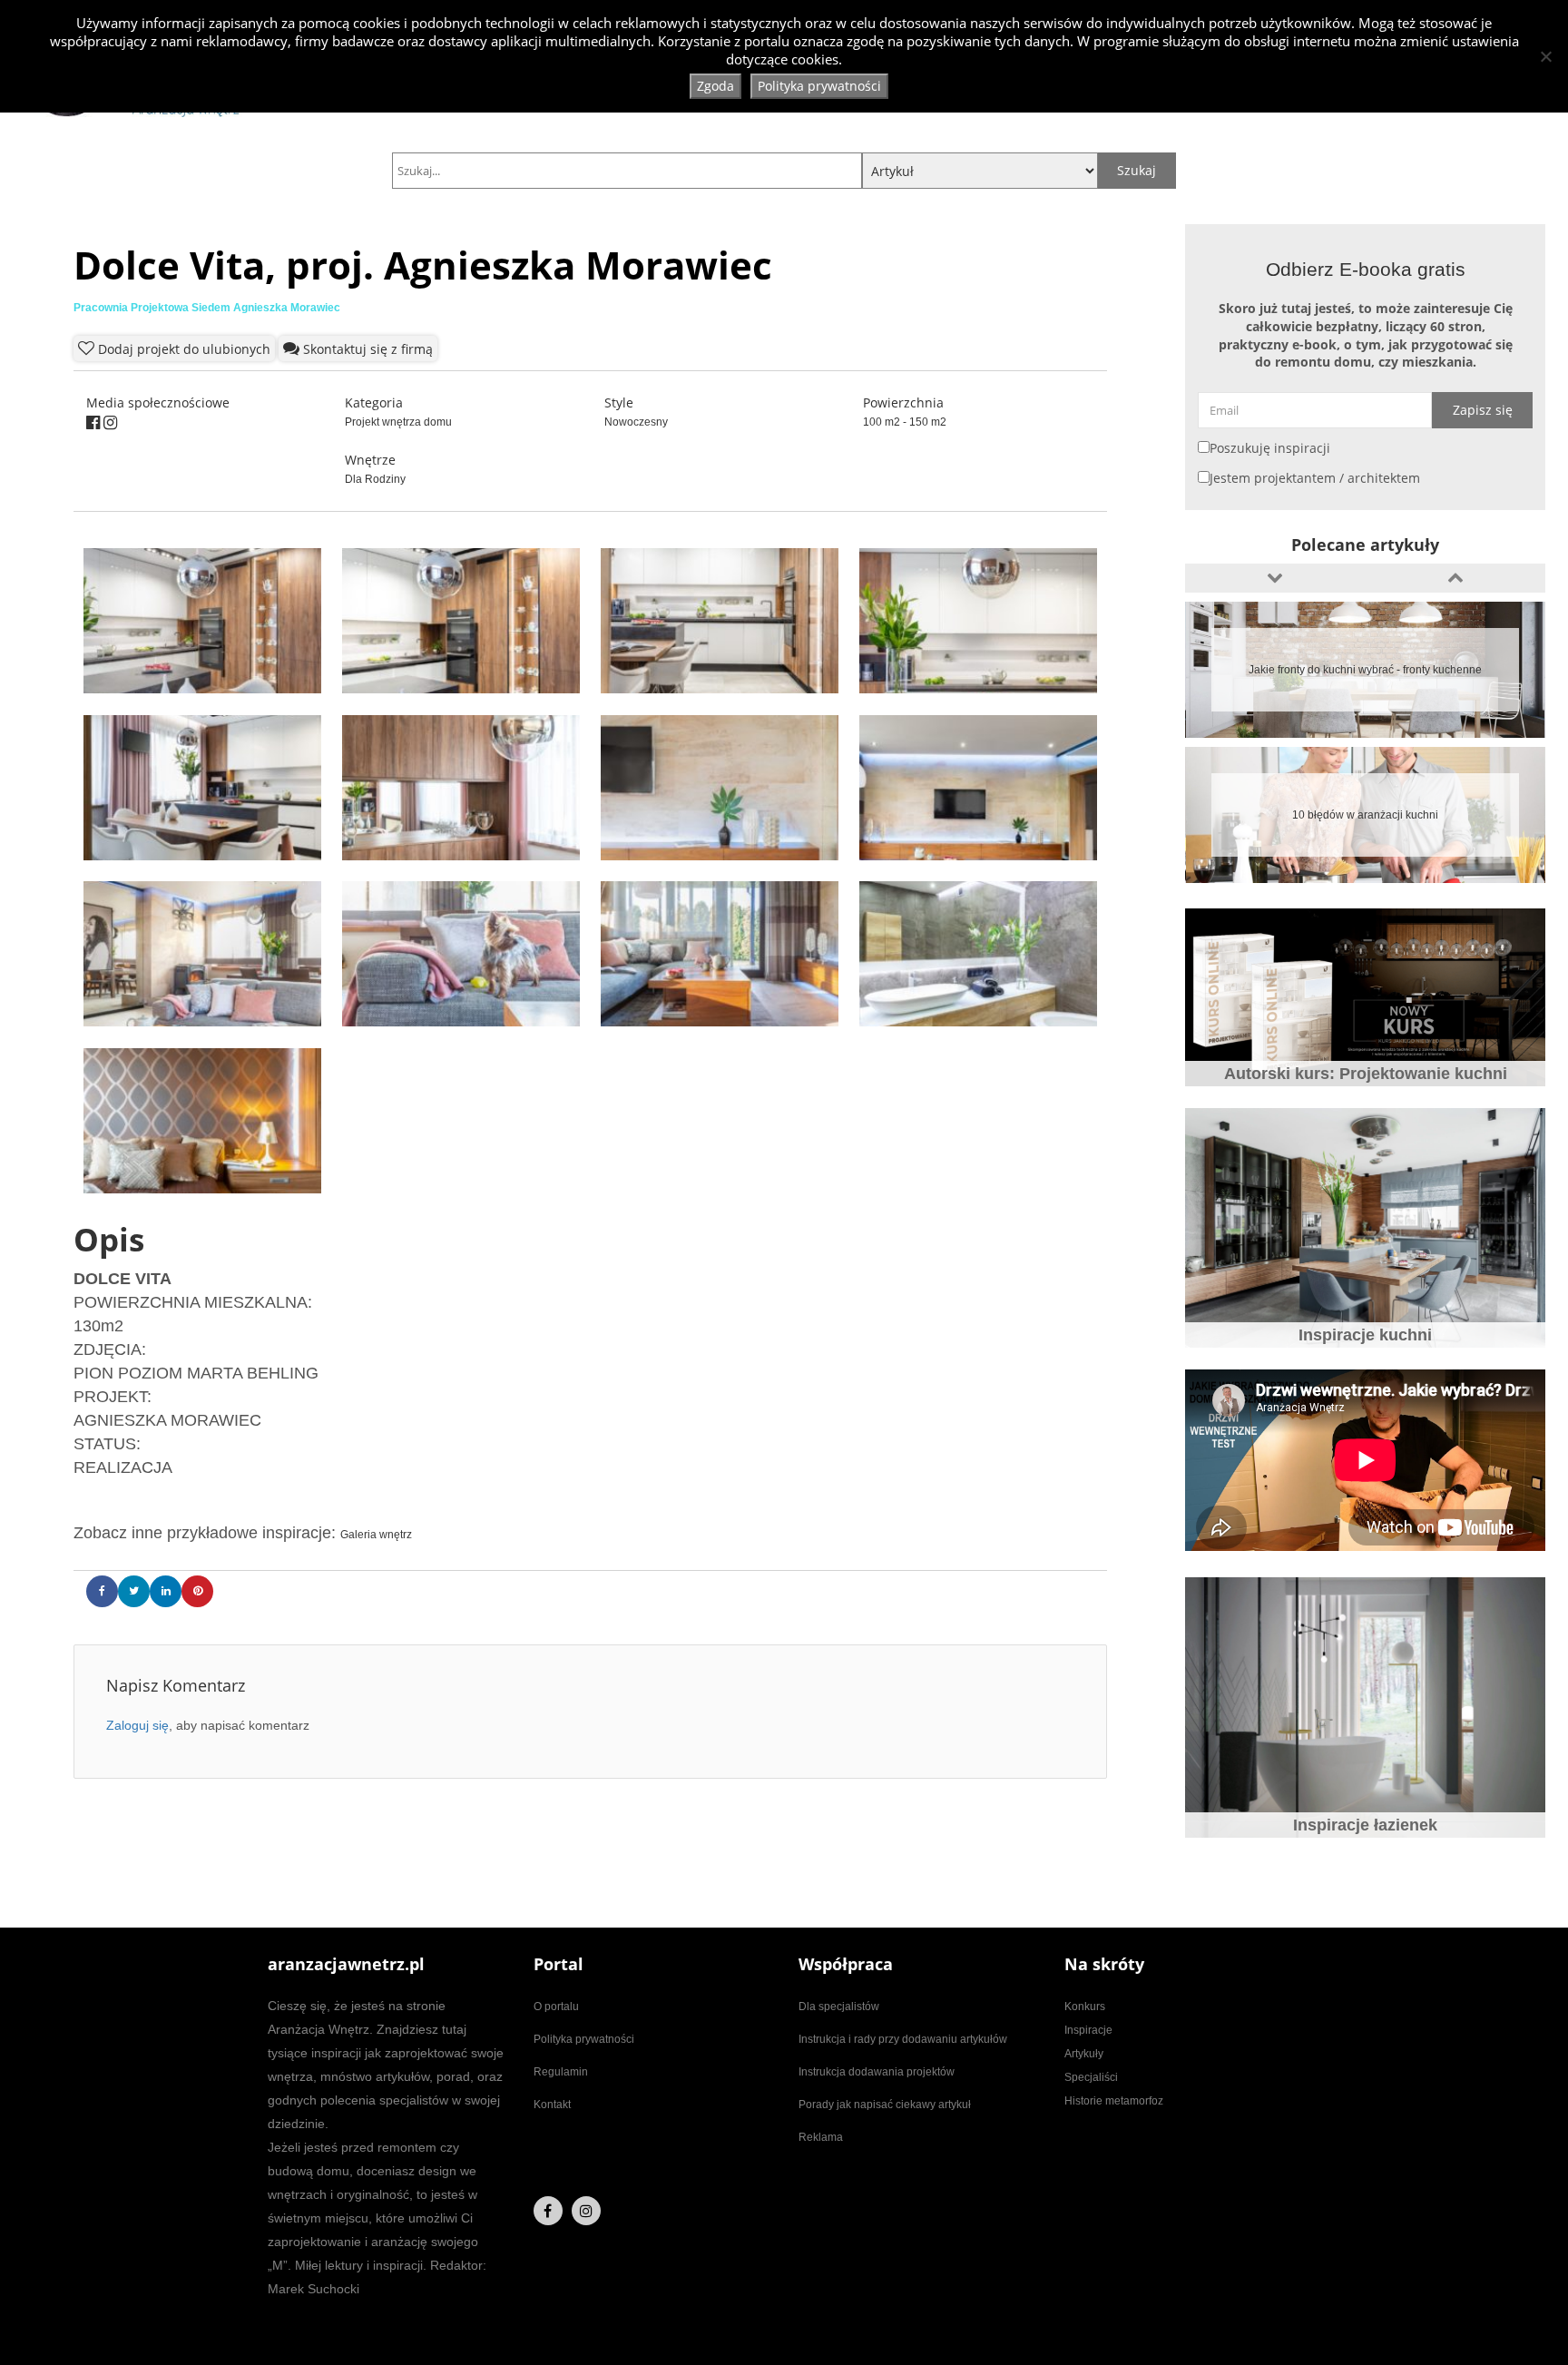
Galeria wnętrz (376, 1535)
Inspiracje (1088, 2030)
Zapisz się (1483, 410)
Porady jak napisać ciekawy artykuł (885, 2105)
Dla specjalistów (839, 2007)
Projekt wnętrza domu (398, 422)
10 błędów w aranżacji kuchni (1365, 670)
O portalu (556, 2007)
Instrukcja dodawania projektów (877, 2072)
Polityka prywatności (584, 2039)
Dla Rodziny (375, 479)
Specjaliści (1091, 2077)
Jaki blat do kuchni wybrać (1365, 815)
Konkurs (1085, 2007)
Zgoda (715, 86)
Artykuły (1084, 2054)
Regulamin (561, 2072)
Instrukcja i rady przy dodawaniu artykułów (903, 2039)
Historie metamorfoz (1114, 2101)
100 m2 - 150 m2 (905, 422)
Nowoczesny (636, 422)
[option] (1365, 670)
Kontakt (552, 2105)
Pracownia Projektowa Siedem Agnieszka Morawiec (207, 308)
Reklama (821, 2137)
